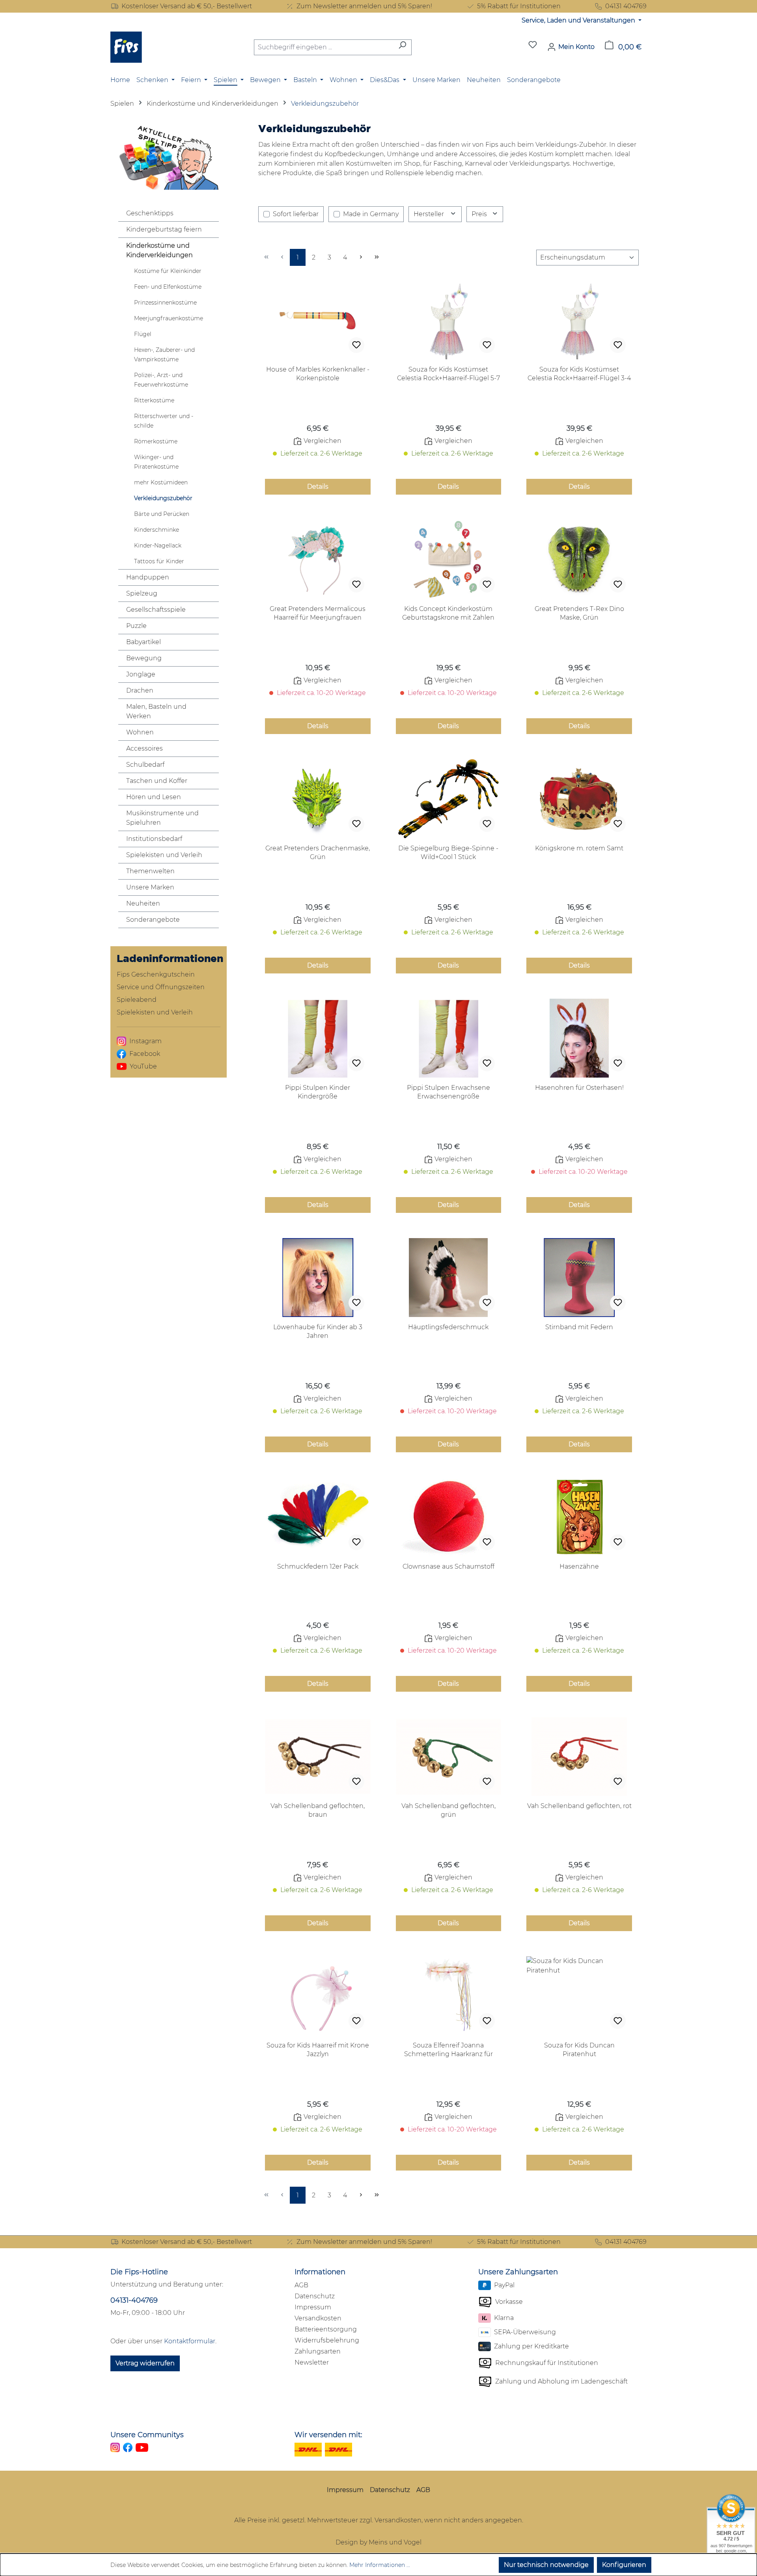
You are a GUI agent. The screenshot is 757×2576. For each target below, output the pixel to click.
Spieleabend (137, 1000)
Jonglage (141, 674)
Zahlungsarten (318, 2351)
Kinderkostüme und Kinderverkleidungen (159, 250)
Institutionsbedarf (154, 839)
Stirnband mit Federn (579, 1327)
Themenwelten (150, 871)
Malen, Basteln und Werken (156, 711)
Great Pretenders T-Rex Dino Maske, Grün (579, 613)
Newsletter (312, 2362)
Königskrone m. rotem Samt (579, 848)
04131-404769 (134, 2300)
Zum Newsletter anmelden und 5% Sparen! (364, 6)
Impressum (313, 2307)
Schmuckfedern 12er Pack (318, 1566)
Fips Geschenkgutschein (156, 974)
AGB (301, 2285)
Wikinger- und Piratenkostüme (156, 462)
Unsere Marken (150, 887)
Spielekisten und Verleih (164, 855)
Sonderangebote (153, 920)
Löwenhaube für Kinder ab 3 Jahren (318, 1331)
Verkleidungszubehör (163, 498)
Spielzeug (142, 593)
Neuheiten (143, 903)
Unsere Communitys (147, 2435)
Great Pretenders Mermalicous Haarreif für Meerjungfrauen (318, 613)
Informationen (320, 2272)
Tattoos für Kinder (159, 561)
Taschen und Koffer (157, 781)
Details (318, 487)
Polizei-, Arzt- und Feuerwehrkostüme (161, 380)
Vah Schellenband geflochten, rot (579, 1806)
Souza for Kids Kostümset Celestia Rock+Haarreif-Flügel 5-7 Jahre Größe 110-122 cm (448, 374)
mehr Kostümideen (161, 482)
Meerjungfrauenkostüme (169, 318)
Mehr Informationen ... (380, 2565)
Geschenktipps (150, 213)
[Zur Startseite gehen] (126, 47)
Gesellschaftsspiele (156, 610)
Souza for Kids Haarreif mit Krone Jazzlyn (318, 2050)
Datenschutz (315, 2296)
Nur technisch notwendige (546, 2565)
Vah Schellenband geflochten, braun (318, 1810)
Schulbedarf (145, 765)
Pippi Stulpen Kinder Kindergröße (318, 1092)
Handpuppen (148, 577)
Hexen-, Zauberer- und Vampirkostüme (164, 355)
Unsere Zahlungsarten (518, 2272)
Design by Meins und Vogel (378, 2542)
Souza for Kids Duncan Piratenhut (579, 2050)
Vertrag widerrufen (145, 2363)
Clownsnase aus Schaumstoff (448, 1566)
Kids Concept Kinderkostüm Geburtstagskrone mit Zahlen (448, 613)
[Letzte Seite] (377, 257)
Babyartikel (144, 642)
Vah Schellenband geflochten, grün (448, 1810)
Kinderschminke (157, 530)
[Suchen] (402, 47)
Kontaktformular (190, 2341)
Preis (480, 214)
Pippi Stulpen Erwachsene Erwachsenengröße (448, 1092)
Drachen (140, 690)
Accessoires (145, 748)
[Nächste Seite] (361, 257)
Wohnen (140, 732)
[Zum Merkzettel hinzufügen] (356, 345)
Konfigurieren (624, 2565)
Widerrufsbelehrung (327, 2340)
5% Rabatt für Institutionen (519, 6)
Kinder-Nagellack (158, 545)
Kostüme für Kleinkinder (168, 271)
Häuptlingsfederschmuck (448, 1327)
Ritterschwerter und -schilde (164, 421)
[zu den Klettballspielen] (169, 156)
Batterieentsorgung (326, 2329)
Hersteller (430, 214)
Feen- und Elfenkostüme (168, 287)
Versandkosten (318, 2318)
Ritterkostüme (154, 400)
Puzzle (136, 626)
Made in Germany (371, 214)
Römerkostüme (156, 441)
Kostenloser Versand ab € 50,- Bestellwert (187, 6)
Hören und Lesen (154, 797)
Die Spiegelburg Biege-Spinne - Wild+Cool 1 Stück (448, 853)
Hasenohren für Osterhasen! (579, 1088)
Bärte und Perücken (162, 514)
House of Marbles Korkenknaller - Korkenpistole (318, 374)
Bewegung (144, 658)
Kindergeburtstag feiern (164, 229)
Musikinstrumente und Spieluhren (162, 818)
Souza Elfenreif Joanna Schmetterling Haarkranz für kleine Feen (448, 2050)
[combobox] (324, 47)
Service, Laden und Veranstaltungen (579, 20)
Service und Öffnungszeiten (161, 987)
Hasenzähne (579, 1566)
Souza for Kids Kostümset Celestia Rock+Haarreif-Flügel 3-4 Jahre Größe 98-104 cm (579, 374)
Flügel (143, 334)
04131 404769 (626, 6)
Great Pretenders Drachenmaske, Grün (318, 853)
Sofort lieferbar (296, 214)
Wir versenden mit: (328, 2435)
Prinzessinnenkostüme (165, 303)
